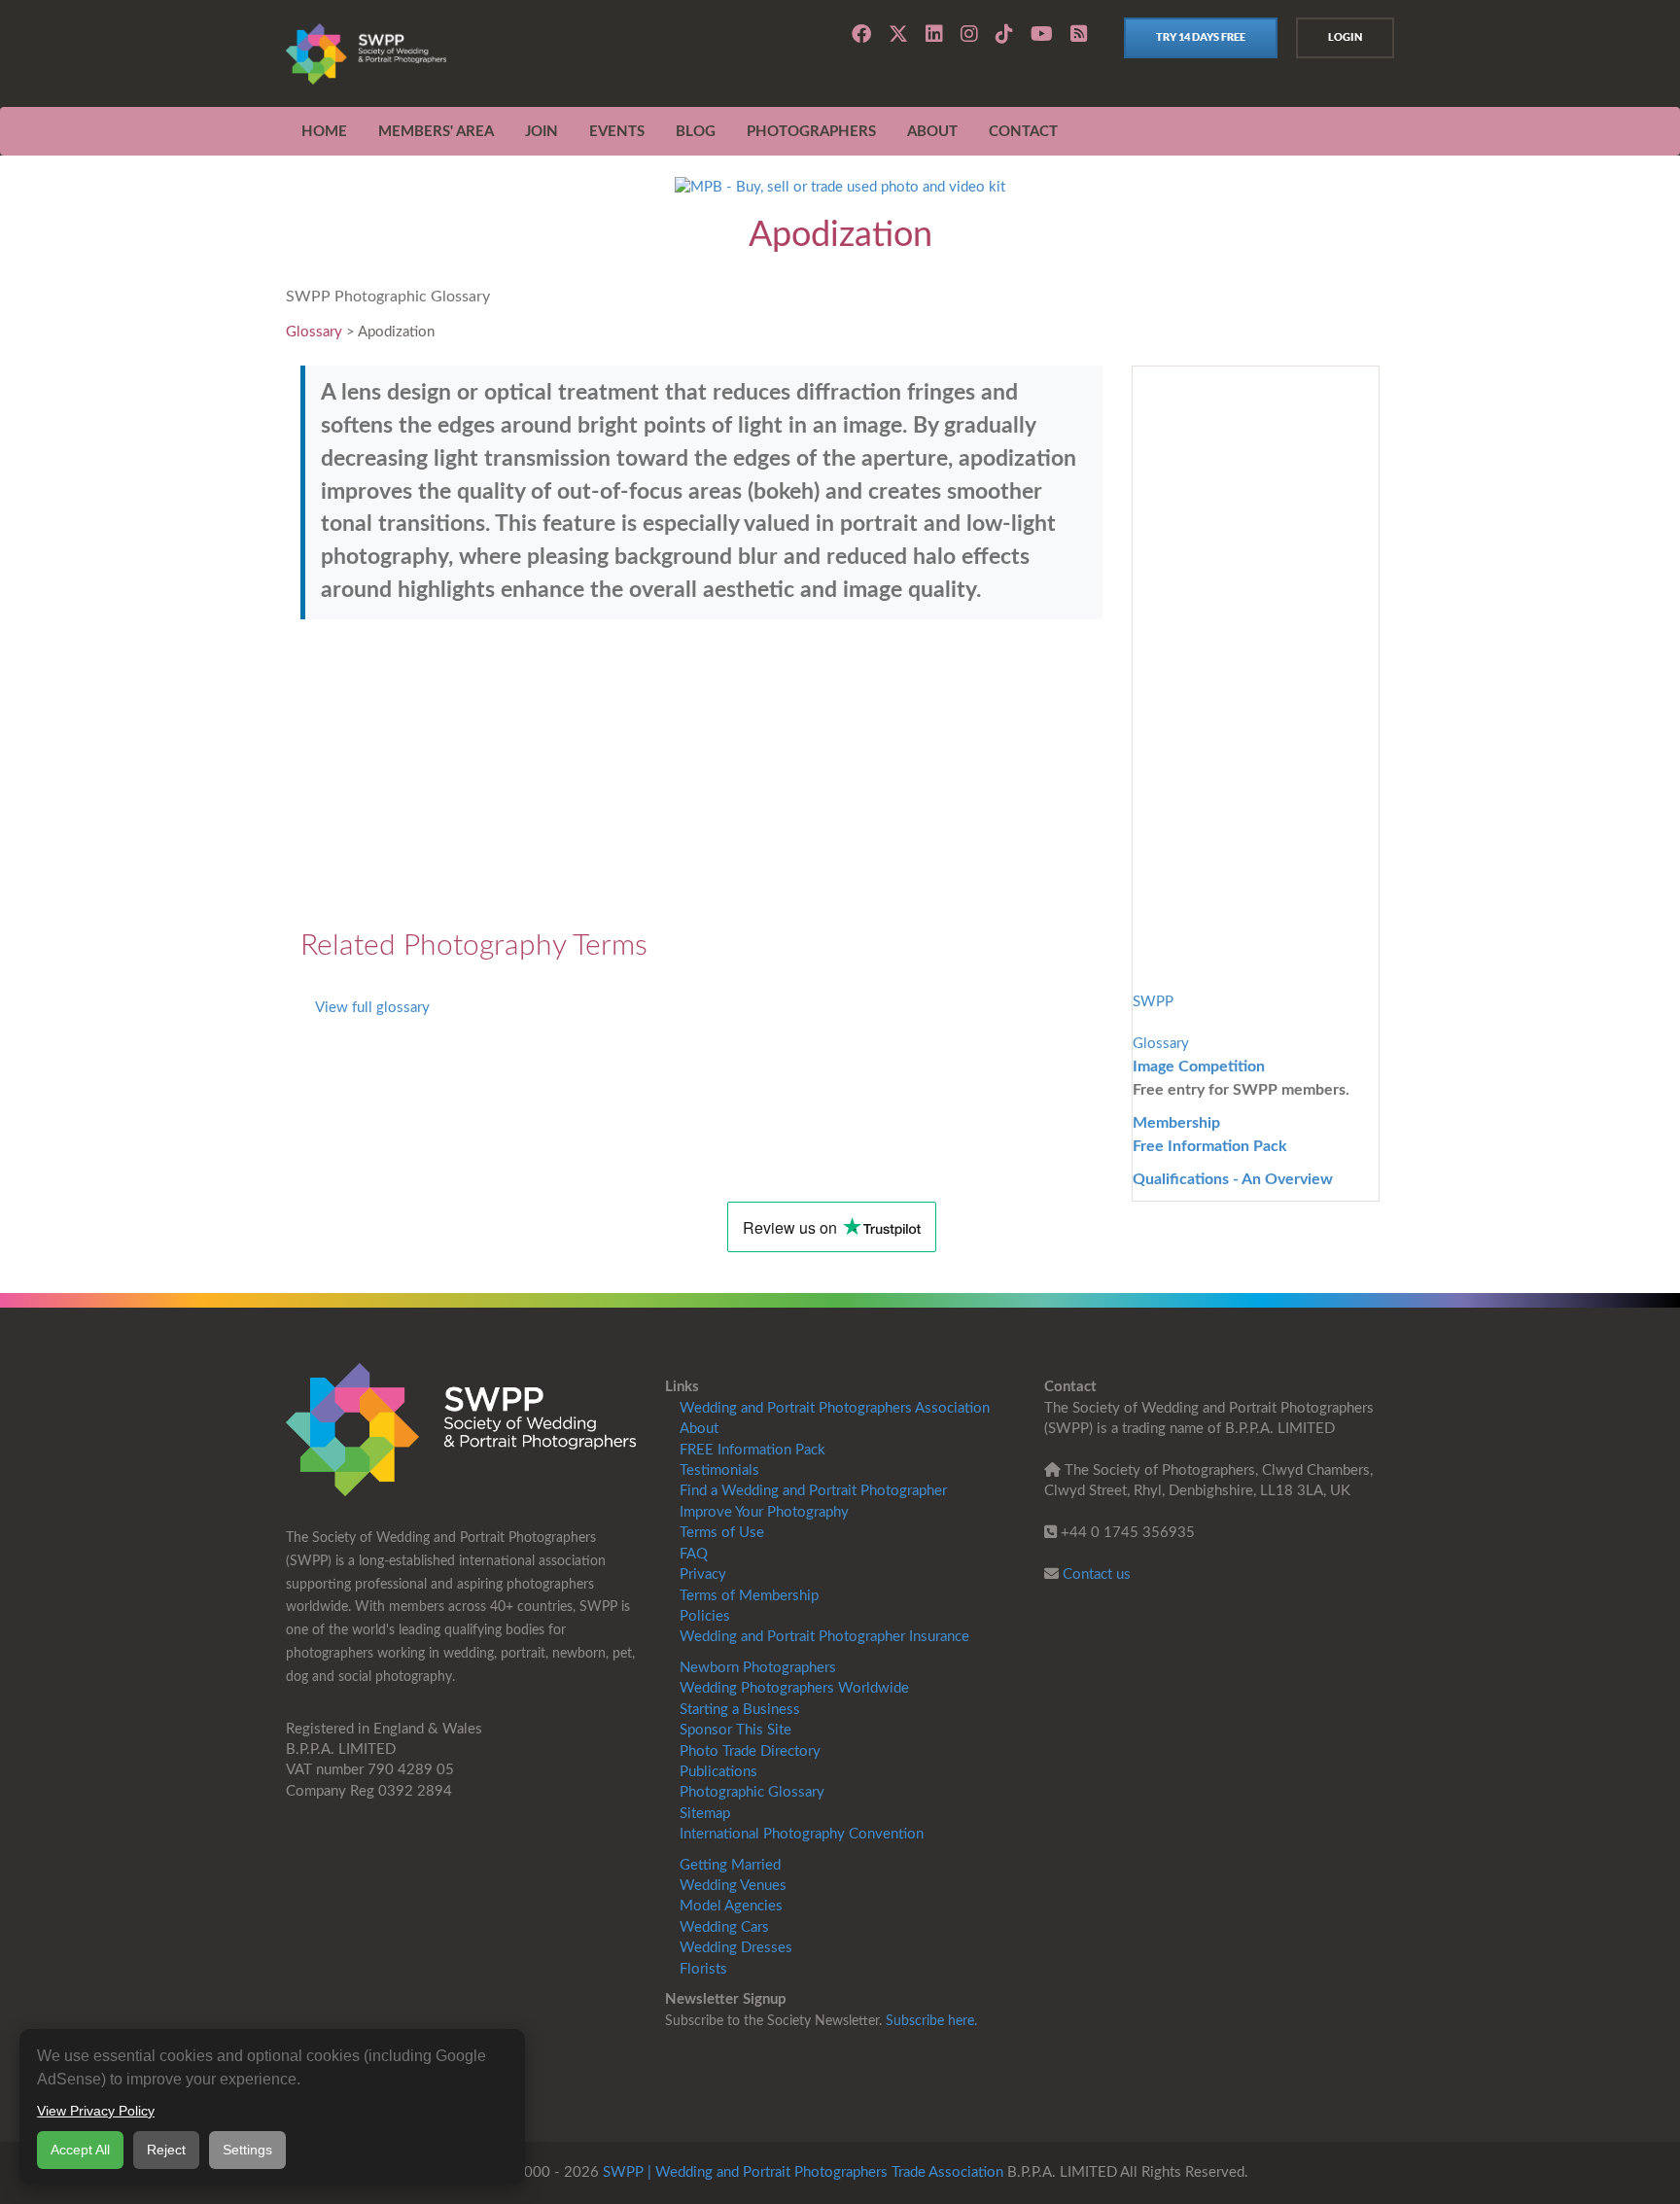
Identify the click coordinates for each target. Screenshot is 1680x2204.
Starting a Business (740, 1710)
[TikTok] (1004, 34)
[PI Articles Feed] (1079, 35)
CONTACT (1023, 132)
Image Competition (1199, 1067)
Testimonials (719, 1470)
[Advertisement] (701, 775)
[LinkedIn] (934, 34)
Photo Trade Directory (750, 1751)
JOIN (542, 132)
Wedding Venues (733, 1886)
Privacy (703, 1574)
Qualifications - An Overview (1233, 1179)
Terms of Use (722, 1533)
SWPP (1153, 1002)
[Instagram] (969, 34)
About (699, 1429)
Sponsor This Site (735, 1730)
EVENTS (617, 132)
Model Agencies (731, 1906)
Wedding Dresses (736, 1948)
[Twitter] (898, 34)
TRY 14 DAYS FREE (1201, 37)
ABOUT (932, 132)
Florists (703, 1969)
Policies (705, 1616)
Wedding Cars (724, 1927)
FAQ (694, 1554)
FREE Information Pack (752, 1450)
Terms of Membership (749, 1596)
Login (1345, 37)
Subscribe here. (931, 2021)
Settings (247, 2150)
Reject (166, 2150)
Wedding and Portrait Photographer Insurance (824, 1637)
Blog (696, 132)
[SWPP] (461, 1430)
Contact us (1097, 1574)
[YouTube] (1042, 34)
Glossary (314, 332)
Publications (718, 1772)
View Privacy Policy (96, 2111)
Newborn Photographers (758, 1668)
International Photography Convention (802, 1834)
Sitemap (705, 1814)
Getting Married (730, 1865)
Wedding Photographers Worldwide (794, 1688)
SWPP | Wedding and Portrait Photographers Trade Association (803, 2172)
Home (324, 132)
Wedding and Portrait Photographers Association (835, 1408)
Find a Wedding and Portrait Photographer (813, 1491)
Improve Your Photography (764, 1512)
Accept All (80, 2150)
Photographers (811, 132)
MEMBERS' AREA (436, 132)
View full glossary (372, 1008)
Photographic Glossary (752, 1792)
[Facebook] (861, 34)
